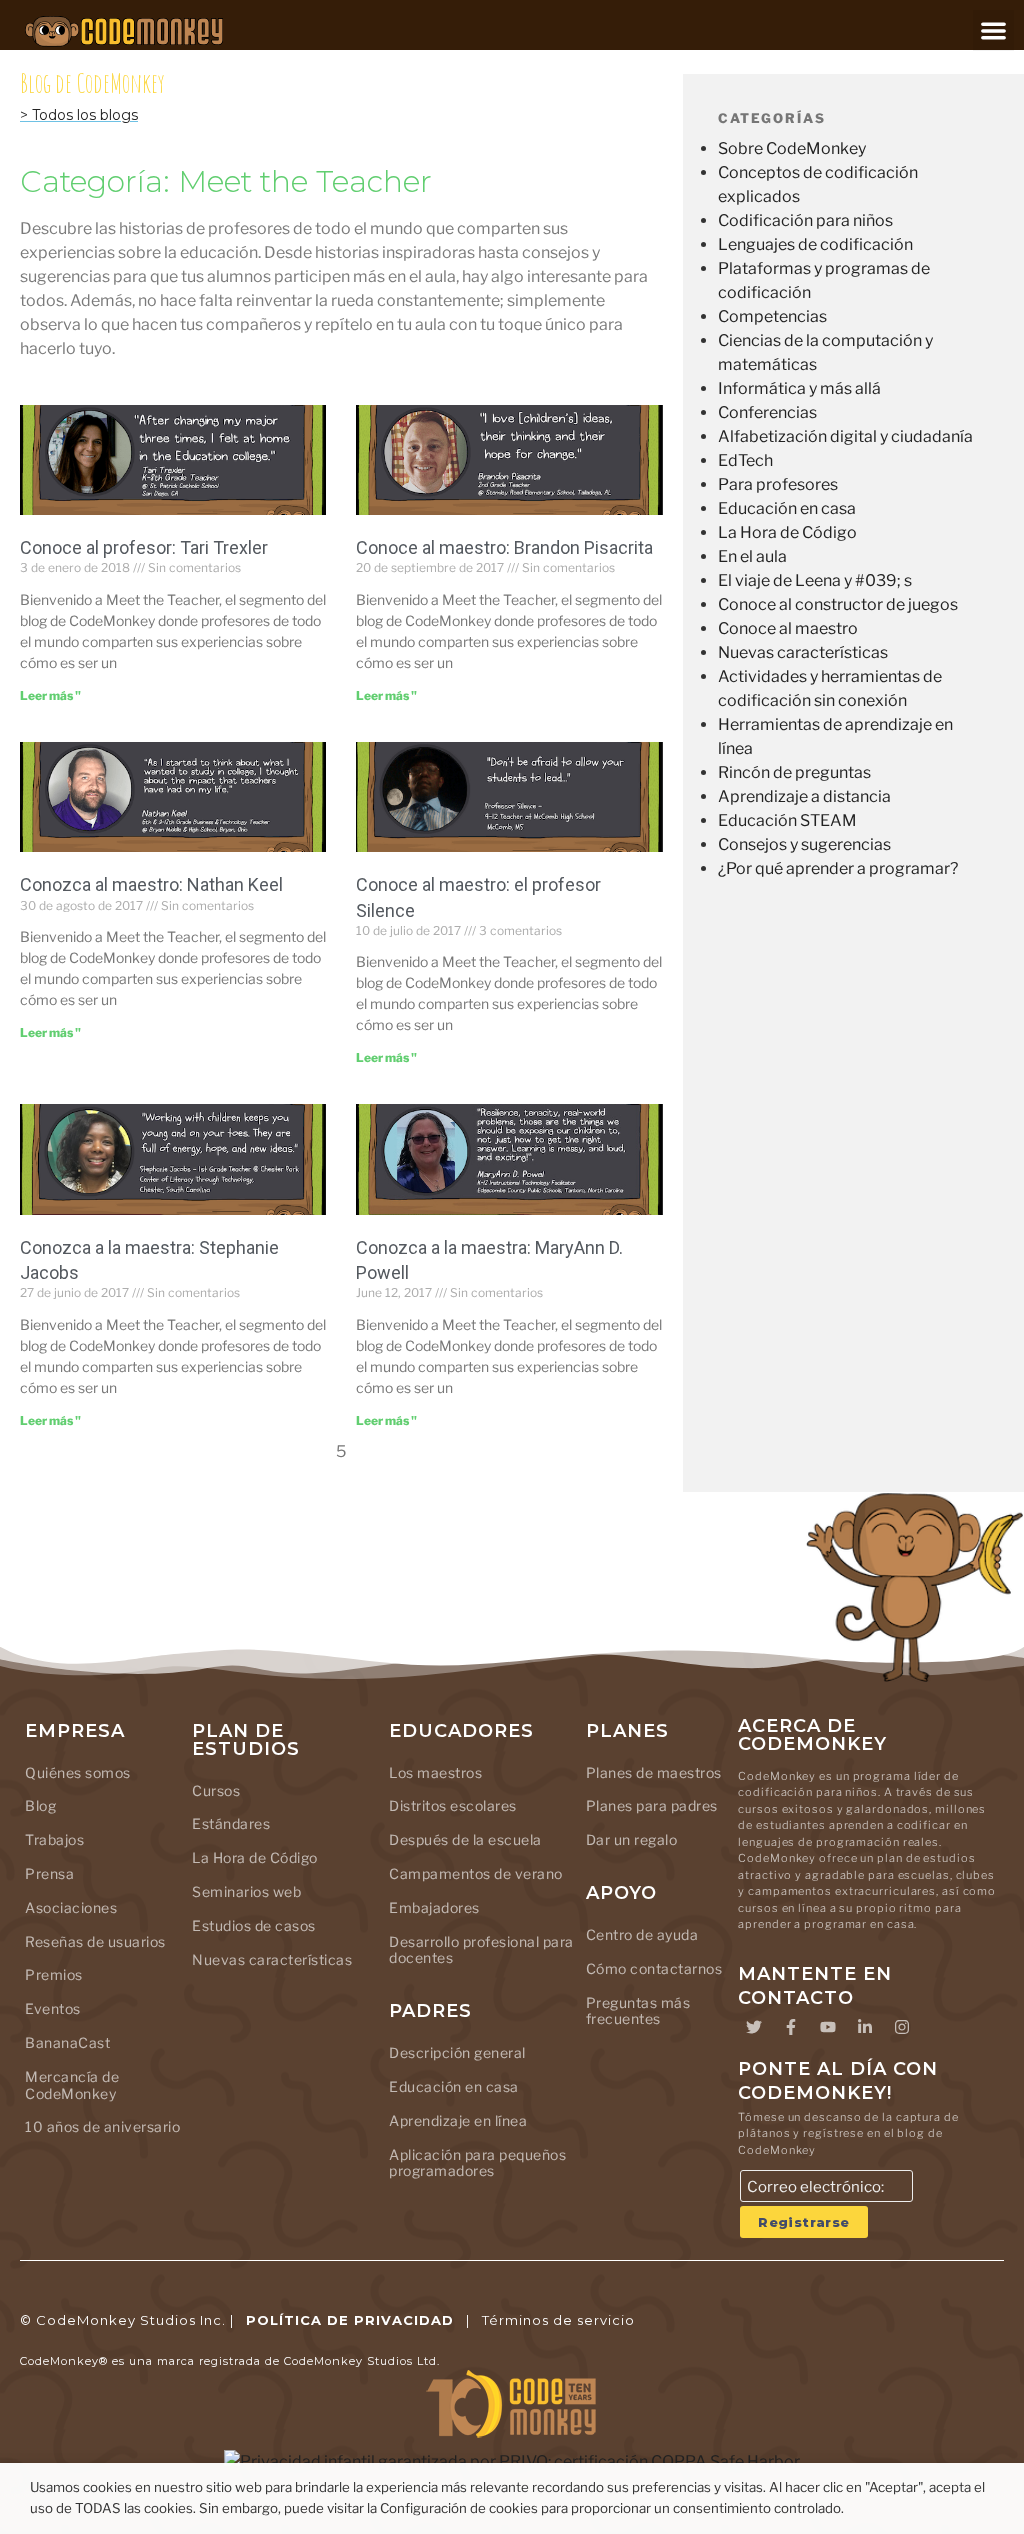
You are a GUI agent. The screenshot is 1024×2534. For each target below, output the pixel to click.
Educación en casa (787, 508)
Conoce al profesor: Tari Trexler (144, 547)
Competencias (772, 316)
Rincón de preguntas (794, 772)
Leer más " (50, 695)
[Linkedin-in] (865, 2027)
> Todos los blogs (79, 115)
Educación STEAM (787, 820)
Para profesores (778, 484)
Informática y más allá (799, 388)
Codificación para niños (805, 220)
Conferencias (767, 412)
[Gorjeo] (754, 2027)
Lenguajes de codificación (815, 244)
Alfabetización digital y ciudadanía (845, 436)
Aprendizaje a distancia (804, 796)
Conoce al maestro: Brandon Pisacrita (504, 547)
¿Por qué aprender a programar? (838, 868)
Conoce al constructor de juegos (838, 604)
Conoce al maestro (788, 628)
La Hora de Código (787, 532)
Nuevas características (803, 652)
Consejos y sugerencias (804, 844)
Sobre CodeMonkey (792, 148)
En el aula (752, 556)
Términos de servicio (558, 2320)
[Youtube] (828, 2027)
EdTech (745, 460)
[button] (993, 30)
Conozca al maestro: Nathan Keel (151, 884)
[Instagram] (902, 2027)
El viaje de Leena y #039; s (815, 580)
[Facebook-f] (791, 2027)
